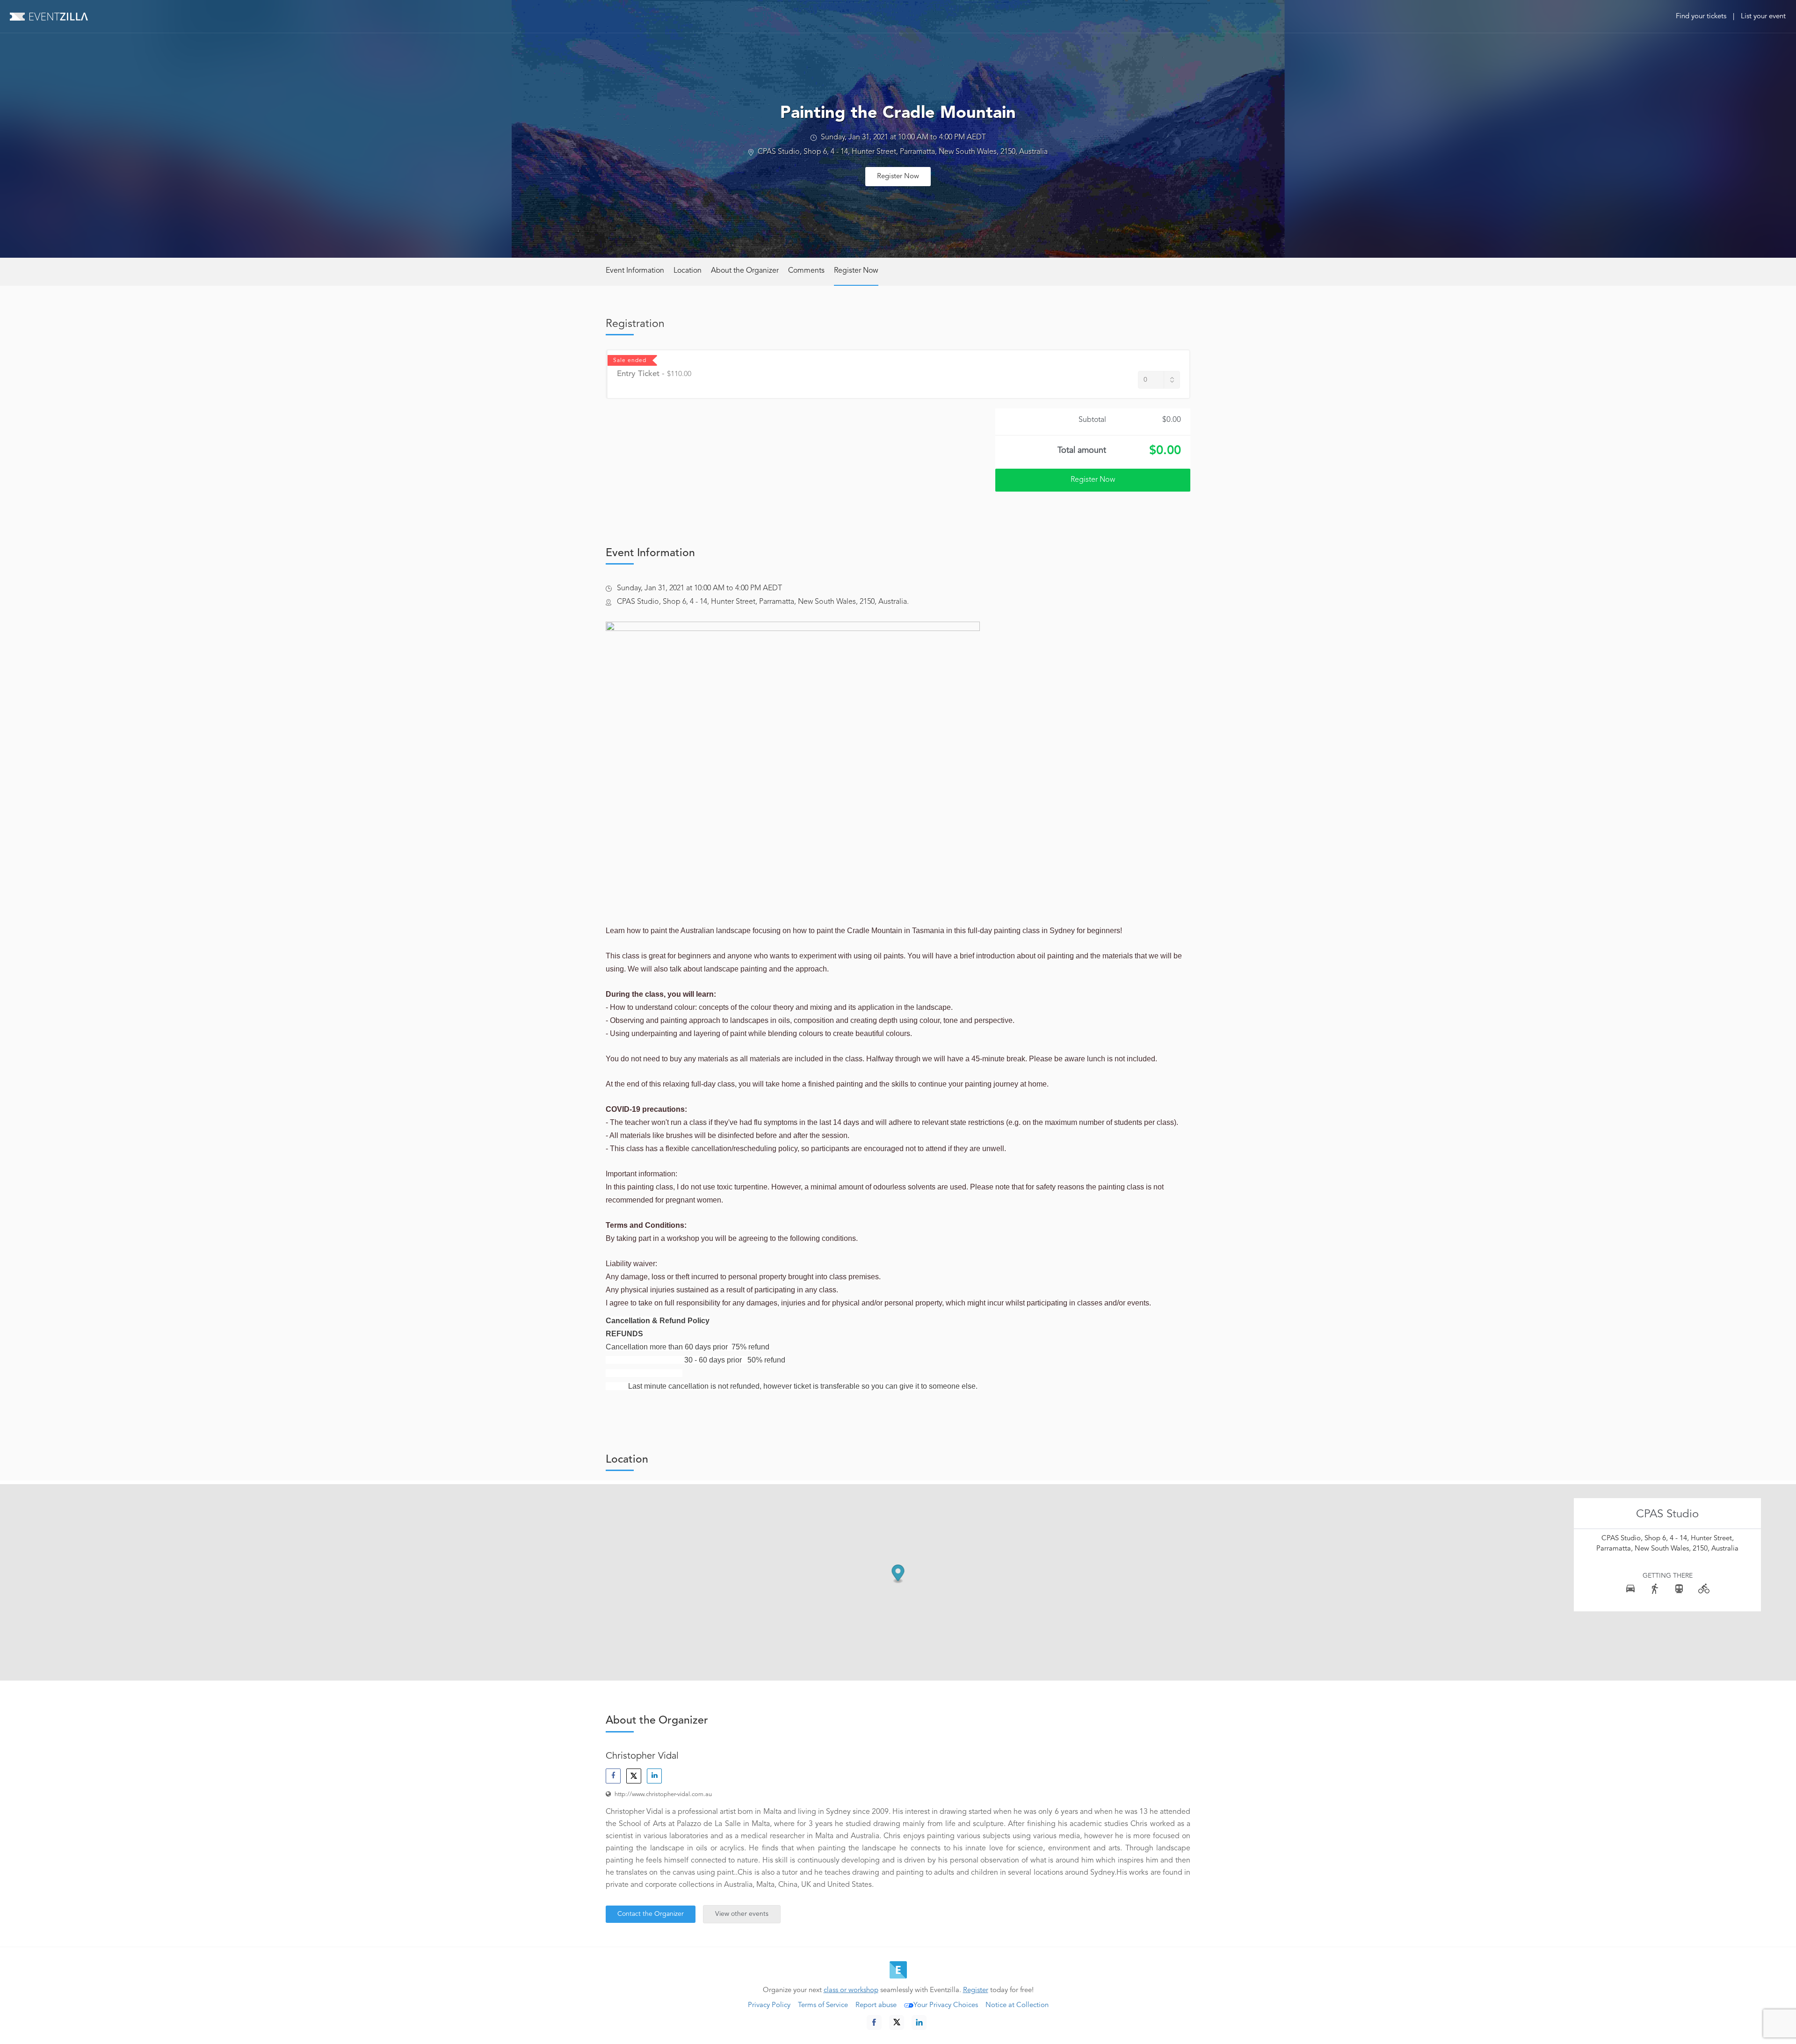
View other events (742, 1914)
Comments (806, 271)
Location (688, 271)
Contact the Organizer (651, 1914)
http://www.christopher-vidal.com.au (663, 1794)
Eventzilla (49, 16)
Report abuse (876, 2005)
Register (976, 1990)
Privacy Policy (769, 2005)
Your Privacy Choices (946, 2005)
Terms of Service (823, 2005)
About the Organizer (745, 271)
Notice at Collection (1017, 2005)
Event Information (635, 271)
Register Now (898, 177)
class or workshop (851, 1990)
